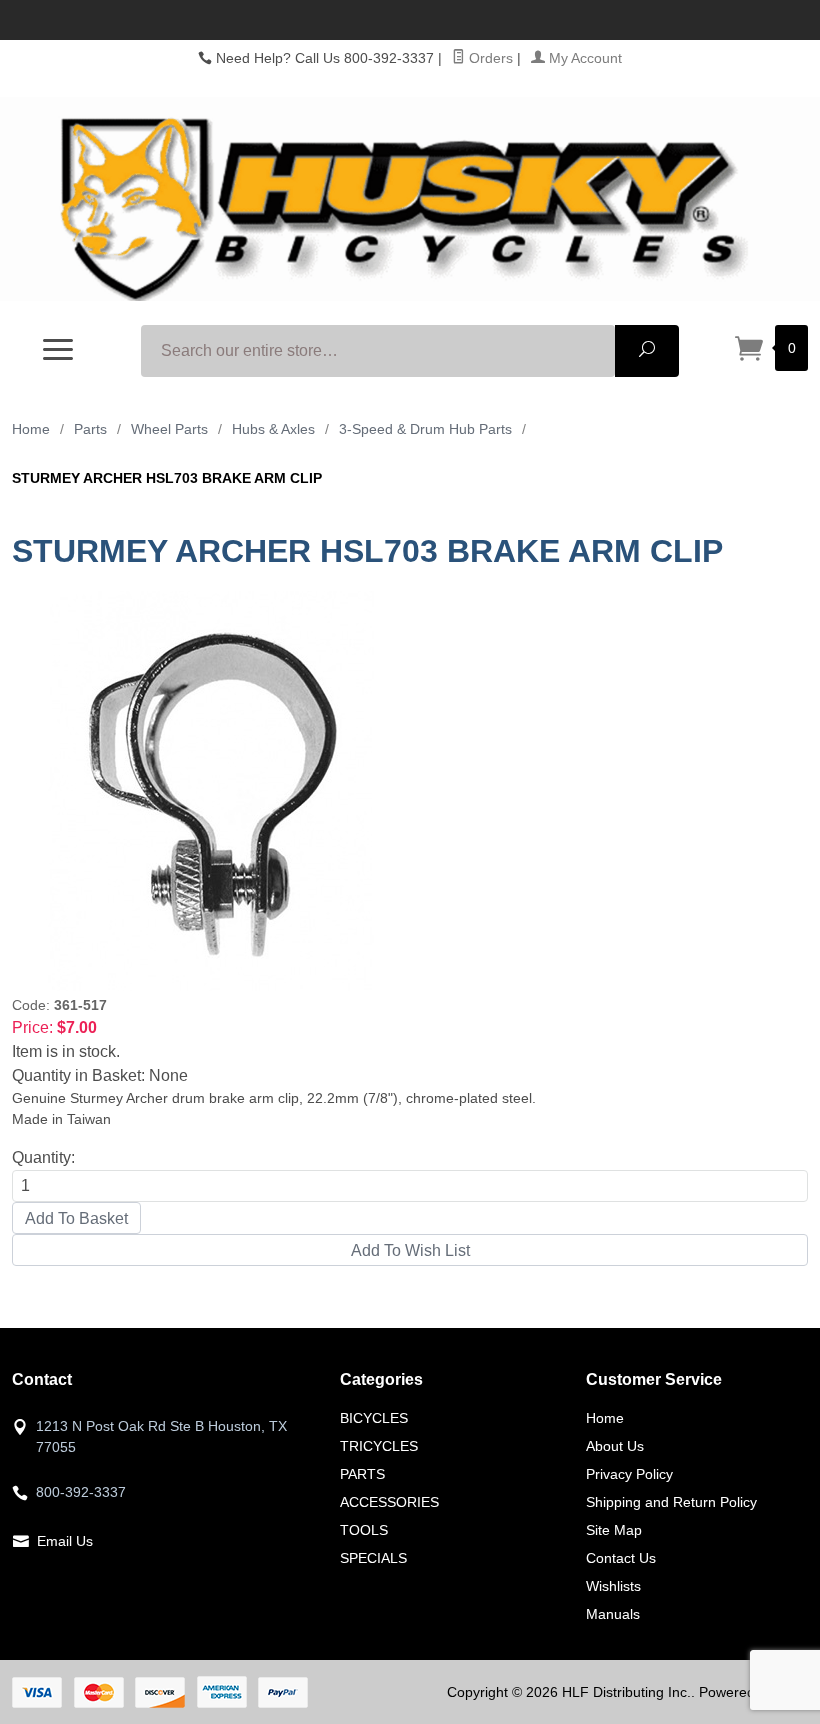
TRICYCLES (379, 1446)
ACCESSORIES (389, 1502)
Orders (489, 58)
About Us (615, 1446)
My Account (583, 58)
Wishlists (613, 1586)
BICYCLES (374, 1418)
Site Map (614, 1530)
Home (31, 429)
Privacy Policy (629, 1474)
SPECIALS (373, 1558)
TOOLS (364, 1530)
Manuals (613, 1614)
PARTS (362, 1474)
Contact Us (621, 1558)
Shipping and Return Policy (671, 1502)
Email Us (65, 1541)
